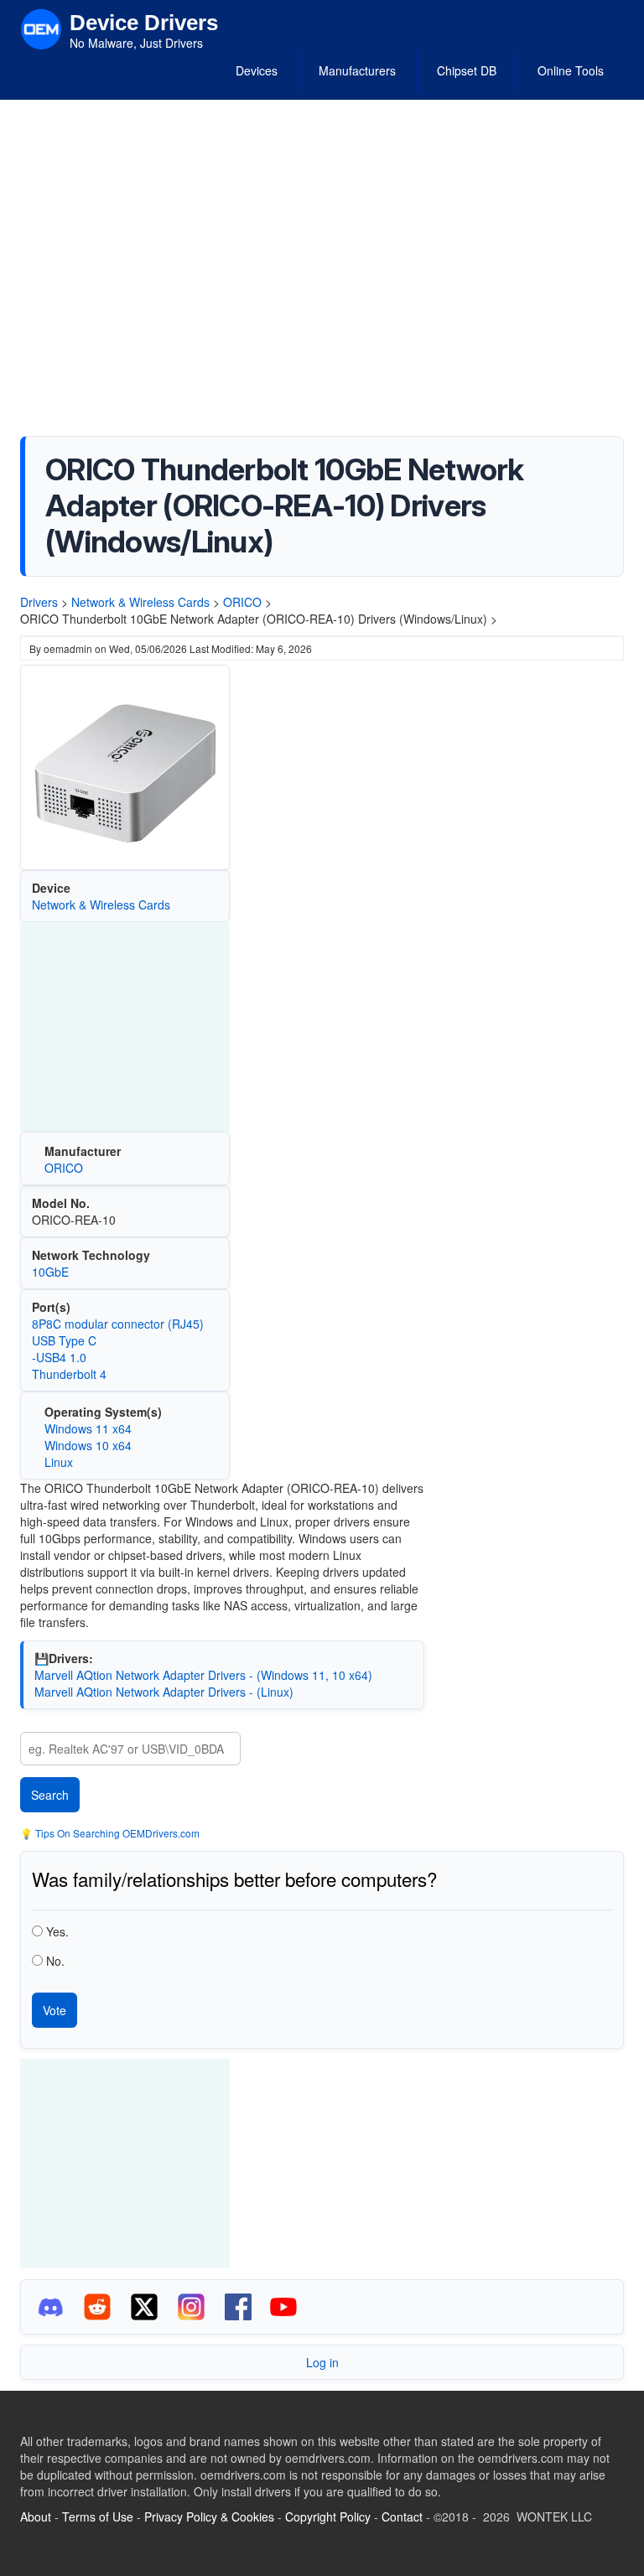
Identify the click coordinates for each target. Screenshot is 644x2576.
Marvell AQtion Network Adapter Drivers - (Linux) (164, 1692)
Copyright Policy (328, 2516)
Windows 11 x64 (88, 1428)
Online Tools (571, 70)
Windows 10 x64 (88, 1445)
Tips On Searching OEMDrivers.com (116, 1833)
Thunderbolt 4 (69, 1374)
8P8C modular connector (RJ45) (118, 1324)
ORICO (242, 602)
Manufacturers (357, 70)
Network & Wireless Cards (140, 602)
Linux (59, 1462)
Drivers (39, 602)
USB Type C (64, 1340)
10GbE (50, 1272)
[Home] (41, 28)
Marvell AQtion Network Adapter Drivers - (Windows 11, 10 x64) (203, 1675)
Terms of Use (98, 2516)
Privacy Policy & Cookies (209, 2516)
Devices (257, 70)
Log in (322, 2362)
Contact (402, 2516)
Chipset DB (467, 70)
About (36, 2516)
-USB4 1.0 (59, 1357)
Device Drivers (144, 23)
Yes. (57, 1931)
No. (55, 1961)
